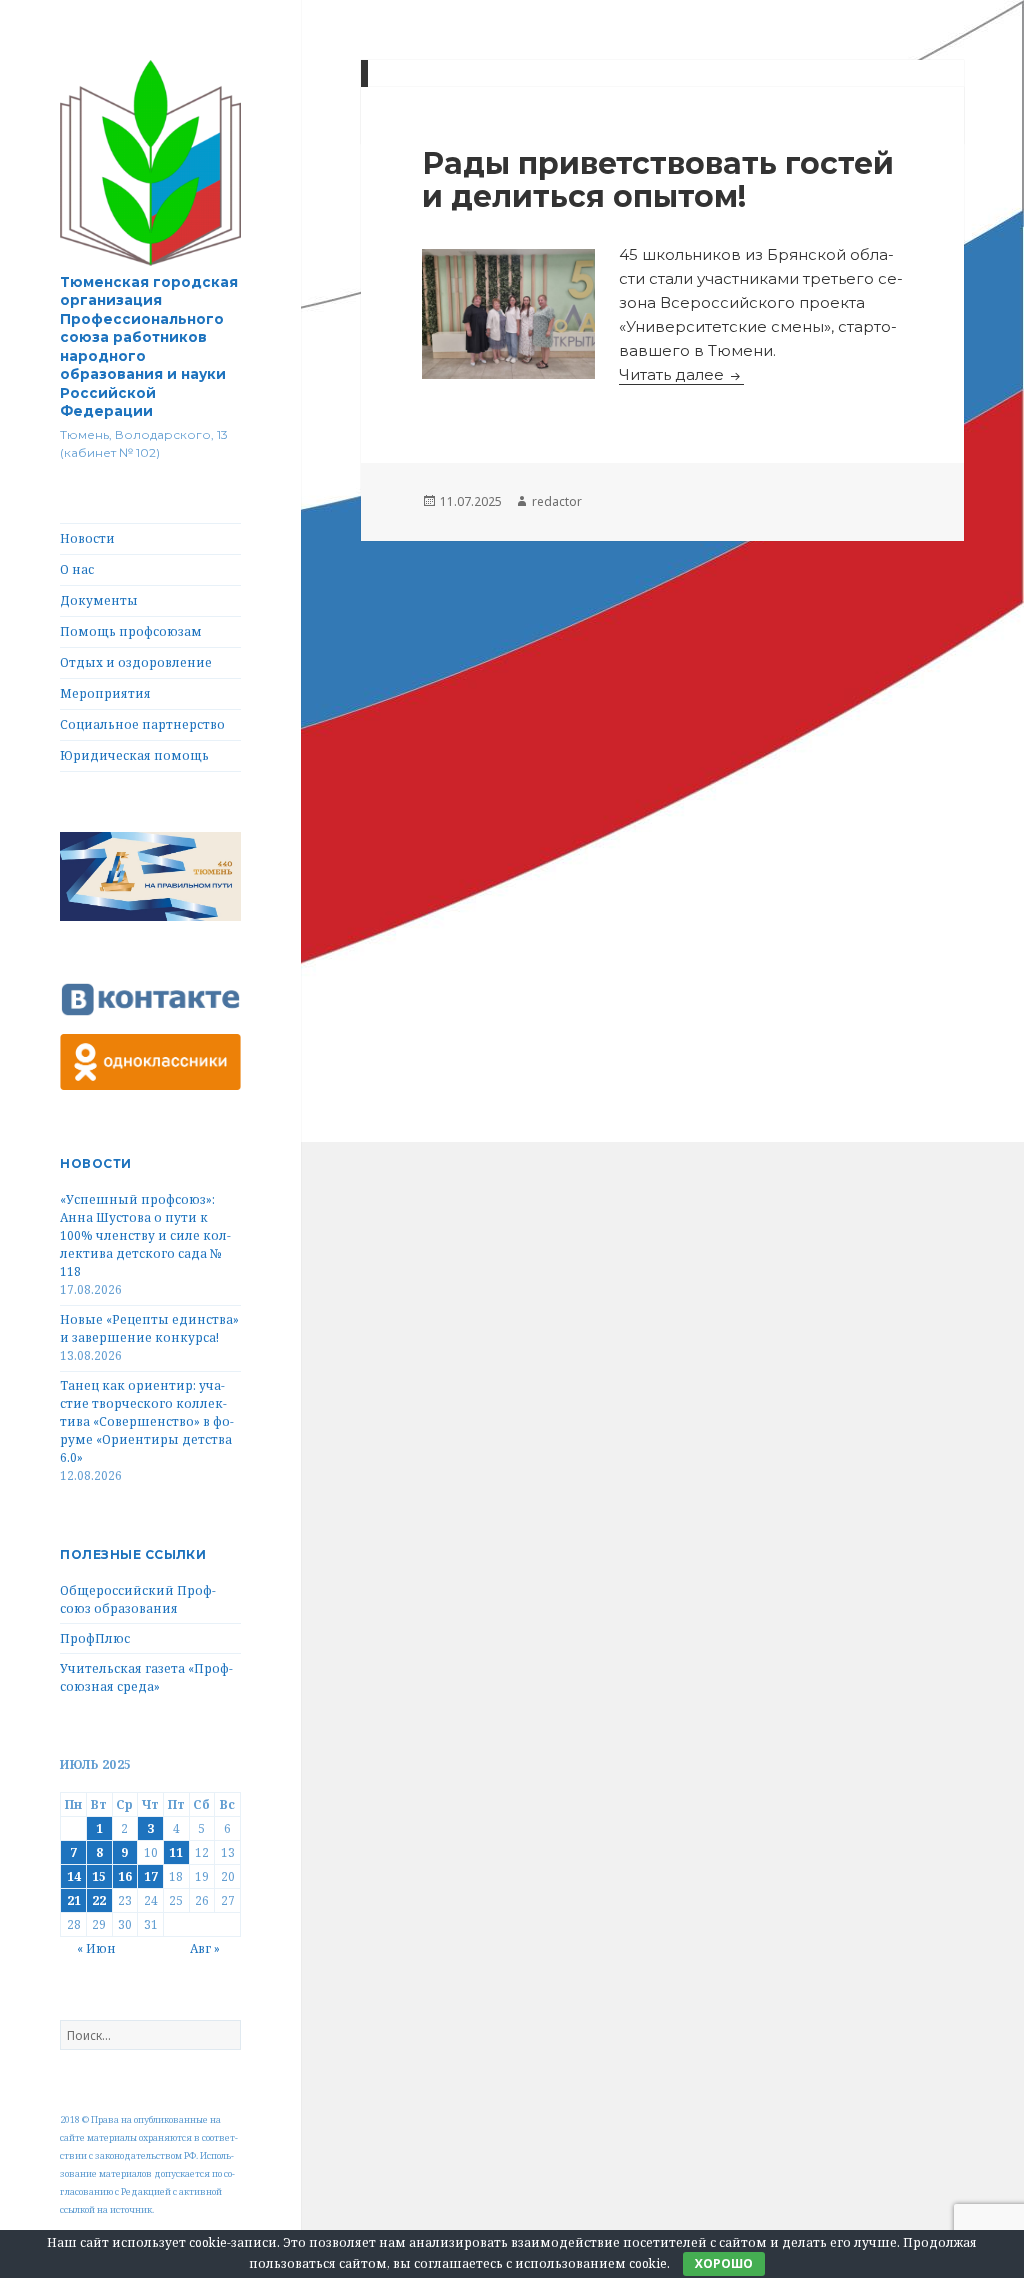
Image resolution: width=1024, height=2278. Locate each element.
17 (151, 1876)
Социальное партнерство (142, 724)
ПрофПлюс (95, 1638)
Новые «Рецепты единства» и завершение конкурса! (149, 1328)
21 (74, 1900)
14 (74, 1876)
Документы (99, 600)
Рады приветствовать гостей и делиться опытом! (658, 180)
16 (125, 1876)
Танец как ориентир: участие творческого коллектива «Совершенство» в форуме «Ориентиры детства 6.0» (147, 1421)
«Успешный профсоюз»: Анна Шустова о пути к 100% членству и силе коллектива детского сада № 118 (145, 1235)
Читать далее (681, 374)
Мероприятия (105, 693)
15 (99, 1876)
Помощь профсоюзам (131, 631)
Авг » (205, 1948)
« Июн (96, 1948)
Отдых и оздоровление (136, 662)
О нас (77, 569)
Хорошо (724, 2263)
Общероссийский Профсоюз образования (138, 1599)
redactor (557, 501)
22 (99, 1900)
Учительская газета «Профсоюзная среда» (146, 1677)
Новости (87, 538)
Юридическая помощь (134, 755)
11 (176, 1852)
